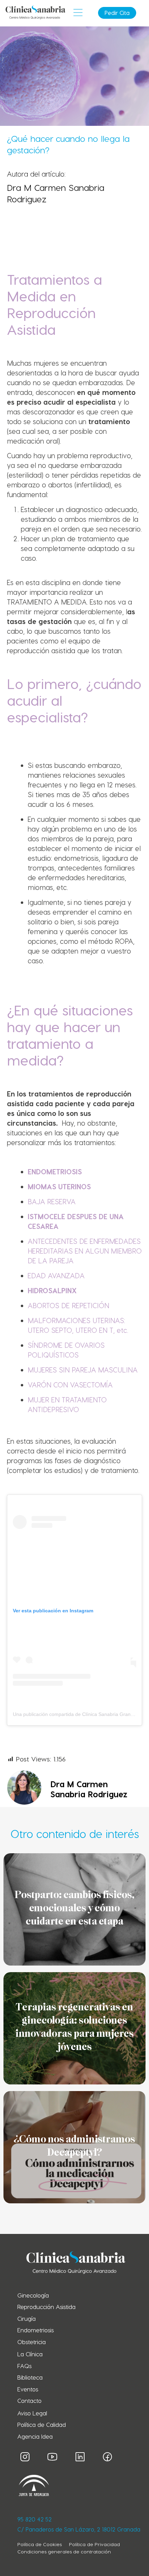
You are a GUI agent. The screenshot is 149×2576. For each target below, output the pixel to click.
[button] (78, 13)
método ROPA (111, 941)
